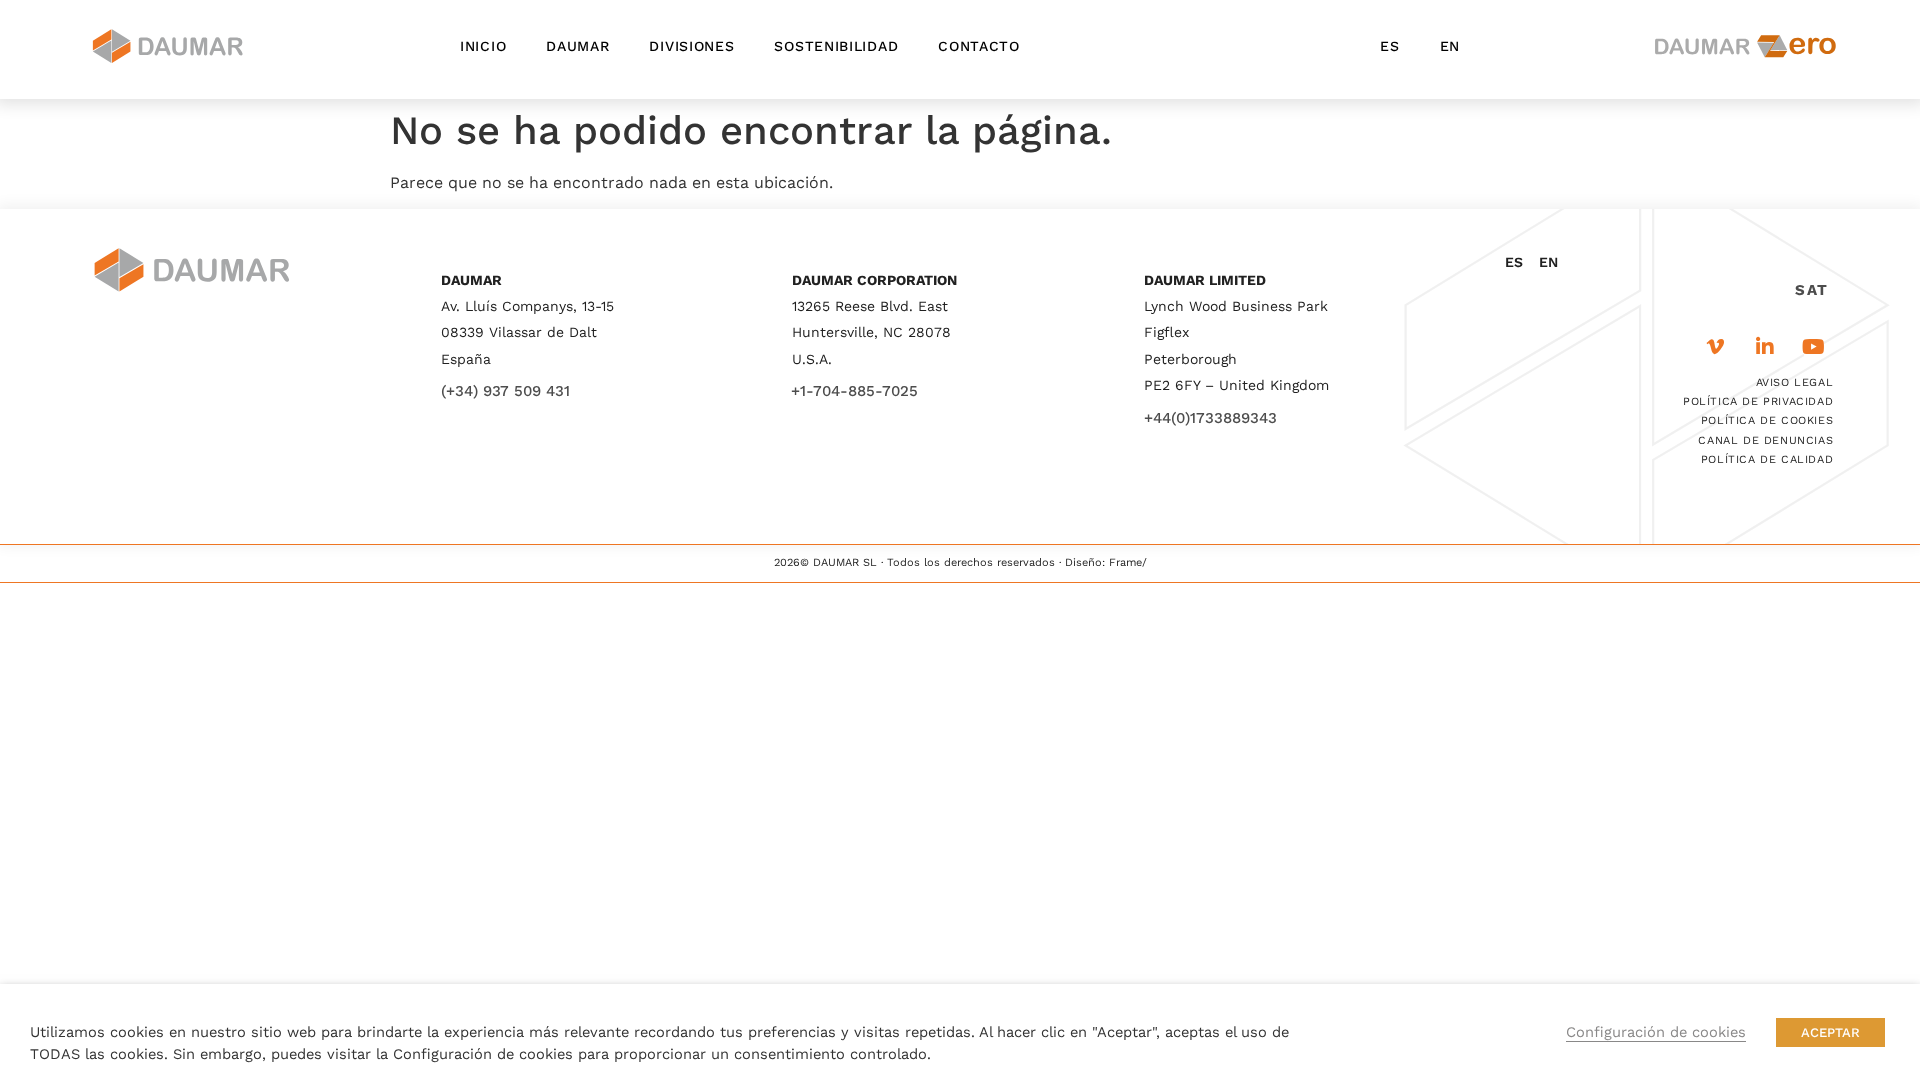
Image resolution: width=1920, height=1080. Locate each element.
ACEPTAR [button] (1830, 1032)
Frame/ (1128, 562)
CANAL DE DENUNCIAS (1765, 440)
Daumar (577, 46)
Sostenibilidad (836, 46)
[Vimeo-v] (1716, 347)
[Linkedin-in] (1765, 347)
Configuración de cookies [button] (1656, 1032)
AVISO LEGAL (1795, 382)
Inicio (483, 46)
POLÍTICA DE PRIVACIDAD (1758, 401)
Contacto (979, 46)
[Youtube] (1814, 347)
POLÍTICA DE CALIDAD (1767, 459)
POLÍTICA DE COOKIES (1767, 420)
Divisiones (691, 46)
